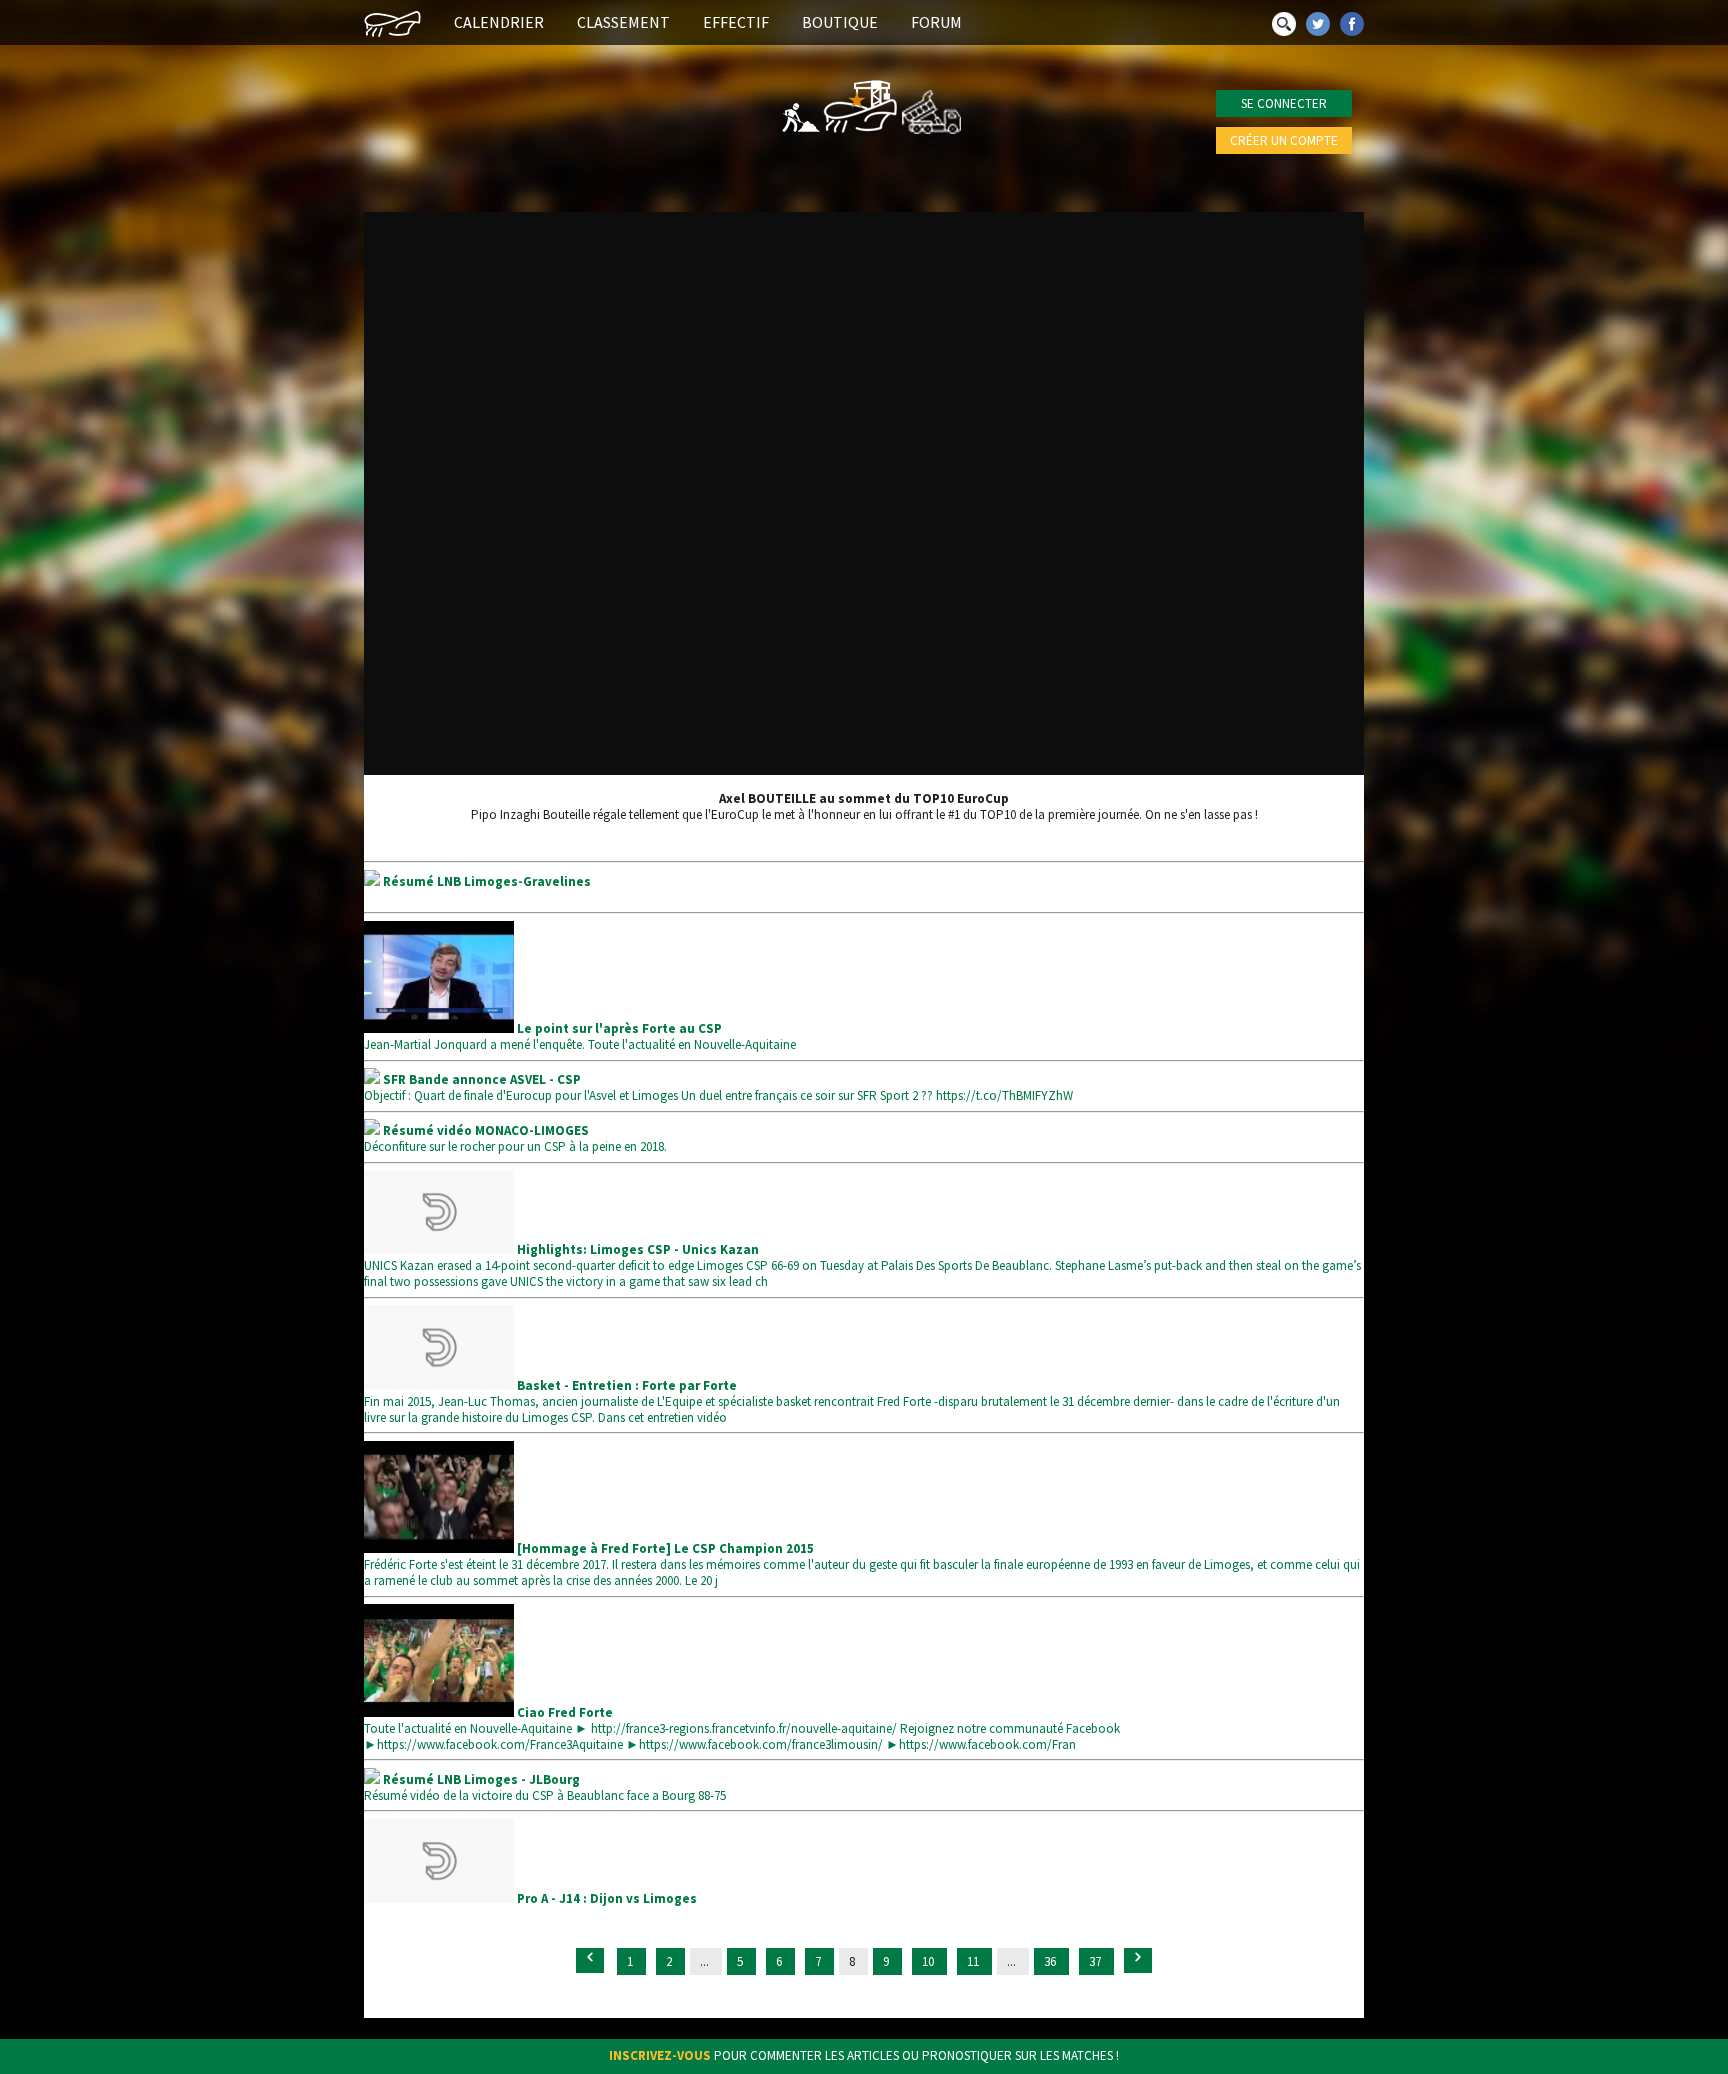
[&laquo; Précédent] (590, 1960)
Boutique (840, 22)
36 (1051, 1961)
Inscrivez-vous (660, 2055)
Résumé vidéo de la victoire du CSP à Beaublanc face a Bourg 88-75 (545, 1787)
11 (974, 1961)
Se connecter (1284, 103)
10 (929, 1961)
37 (1096, 1961)
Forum (936, 22)
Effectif (736, 22)
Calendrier (499, 22)
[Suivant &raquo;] (1138, 1960)
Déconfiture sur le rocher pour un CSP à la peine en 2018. (515, 1138)
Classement (623, 22)
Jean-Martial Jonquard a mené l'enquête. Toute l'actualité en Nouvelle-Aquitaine (580, 1036)
